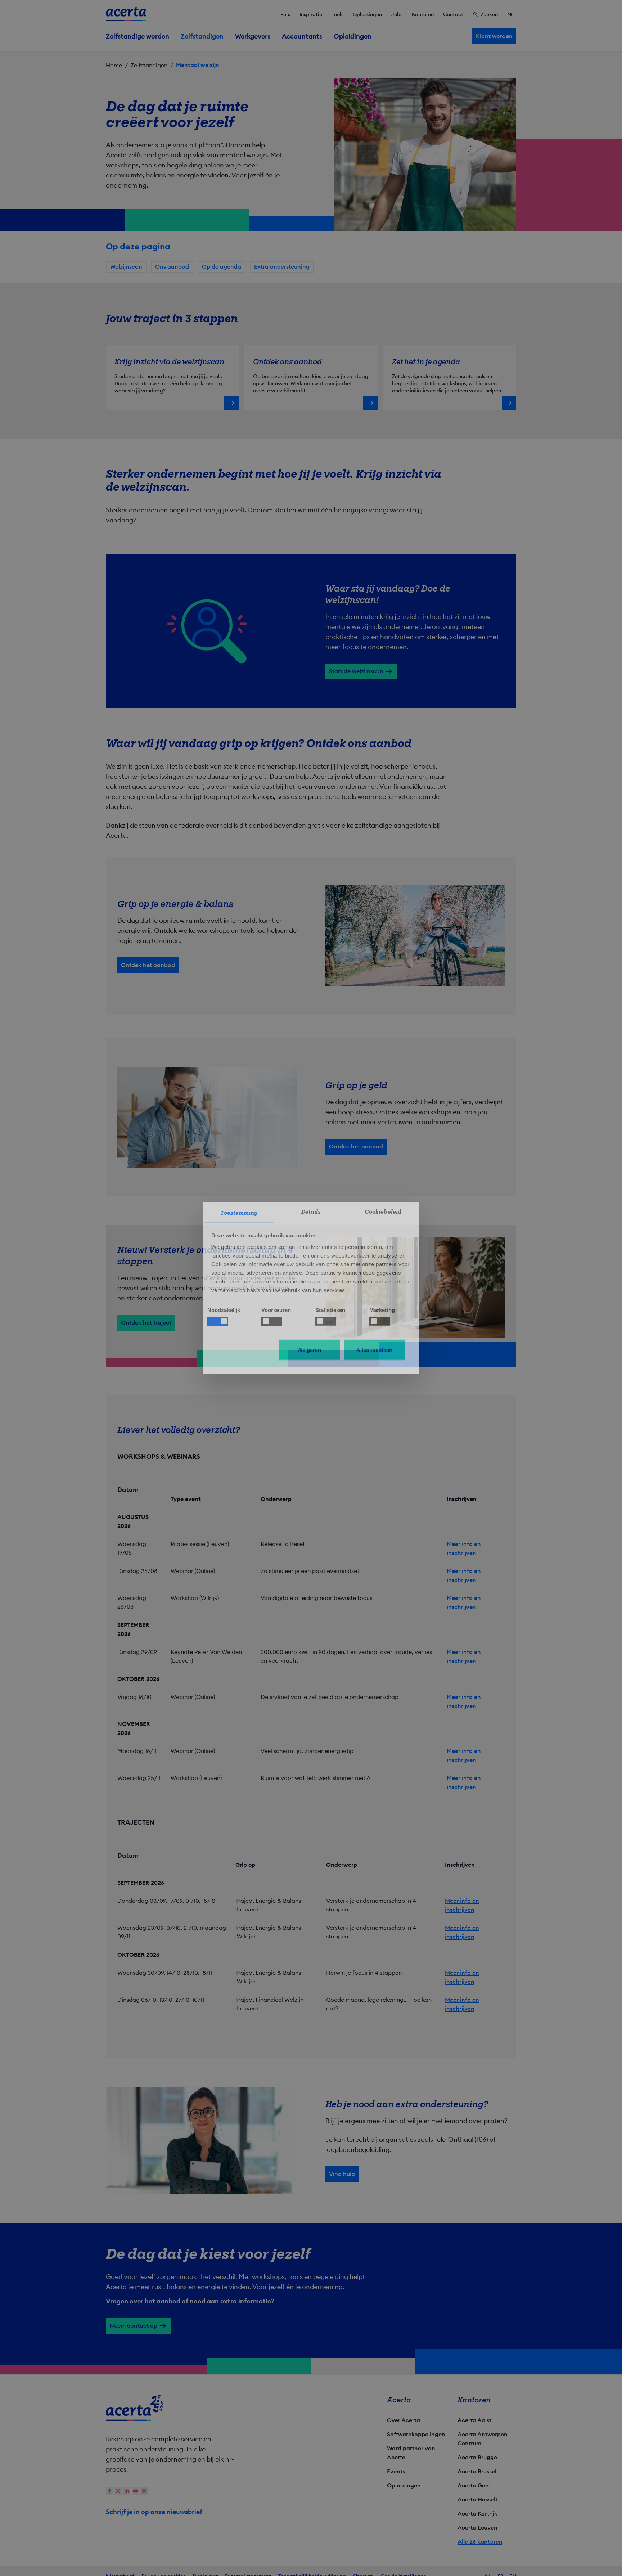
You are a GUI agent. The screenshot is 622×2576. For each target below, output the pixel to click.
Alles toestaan (374, 1350)
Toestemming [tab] (239, 1213)
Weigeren (309, 1350)
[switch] (272, 1321)
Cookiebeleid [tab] (383, 1211)
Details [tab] (311, 1211)
